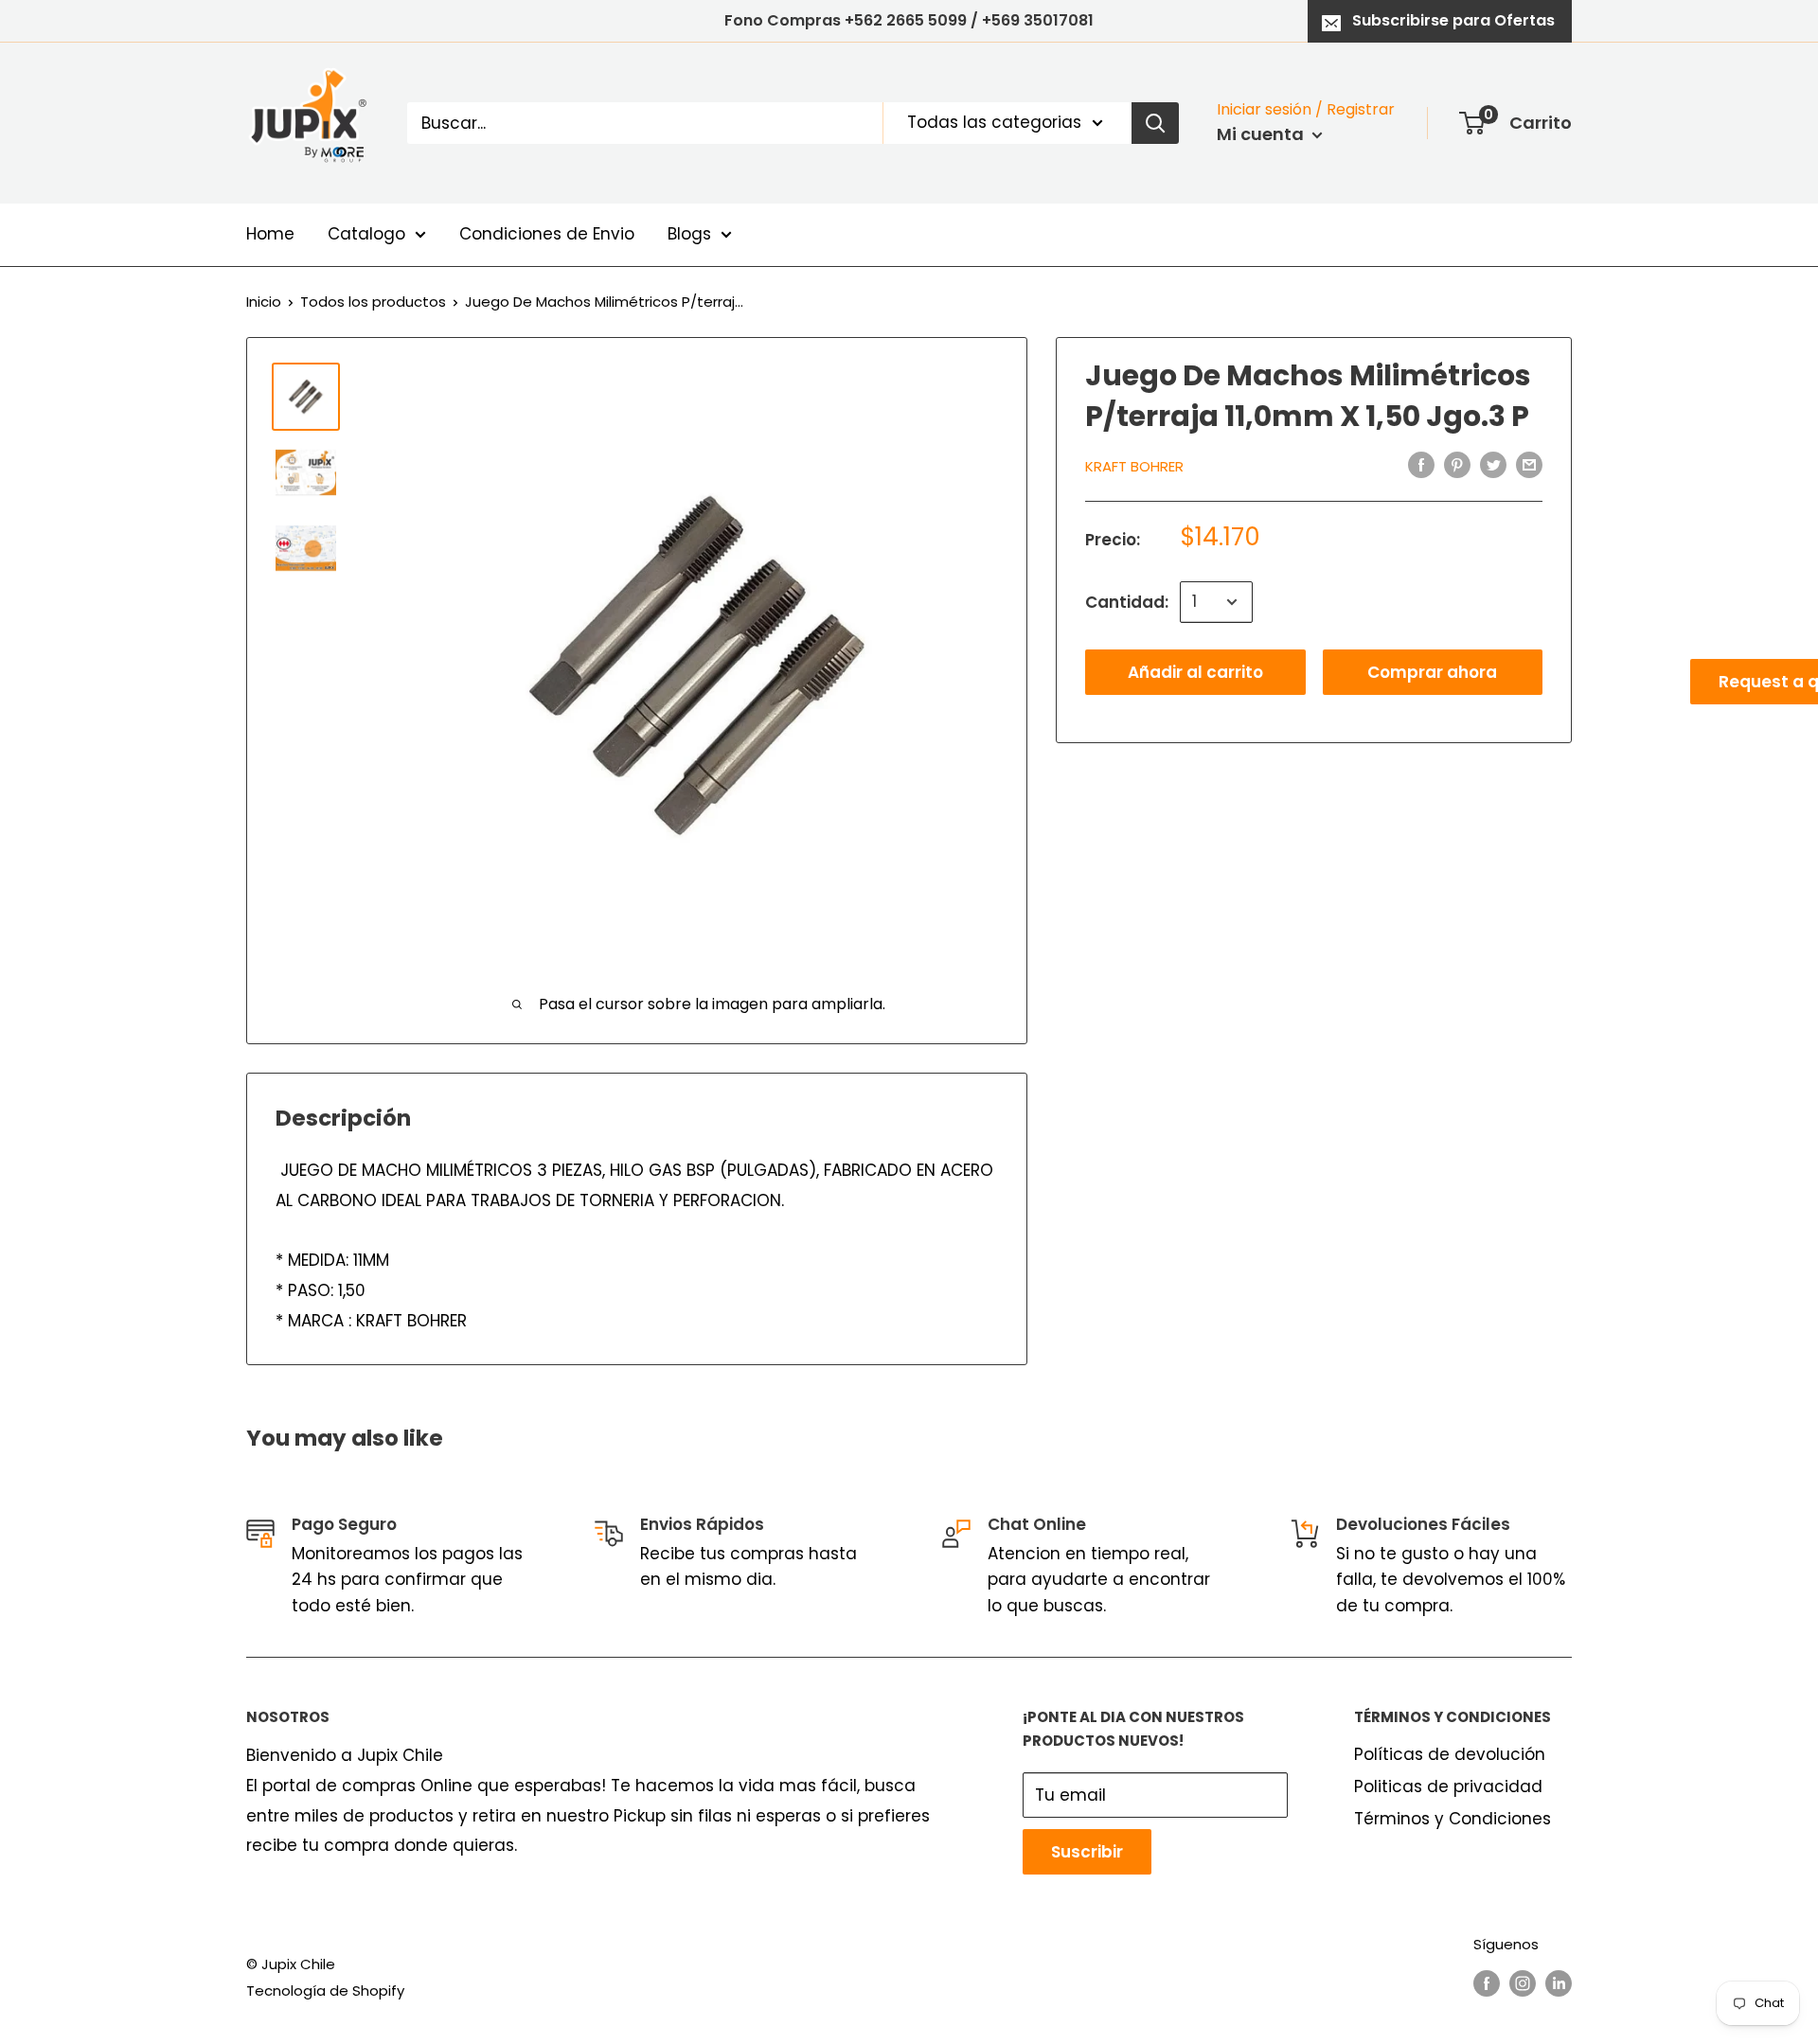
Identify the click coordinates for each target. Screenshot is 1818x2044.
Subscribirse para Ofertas (1453, 20)
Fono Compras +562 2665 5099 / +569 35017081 (909, 20)
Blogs (689, 234)
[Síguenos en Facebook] (1487, 1983)
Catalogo (366, 234)
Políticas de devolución (1450, 1754)
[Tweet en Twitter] (1493, 465)
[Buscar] (1155, 123)
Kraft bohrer (1134, 466)
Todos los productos (373, 302)
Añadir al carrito (1195, 672)
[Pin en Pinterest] (1457, 465)
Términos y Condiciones (1453, 1819)
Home (270, 234)
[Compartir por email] (1529, 465)
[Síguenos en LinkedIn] (1559, 1983)
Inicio (264, 302)
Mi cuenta (1262, 134)
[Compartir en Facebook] (1421, 465)
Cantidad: (1127, 601)
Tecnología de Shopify (325, 1991)
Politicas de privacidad (1448, 1786)
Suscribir (1087, 1852)
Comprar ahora (1432, 672)
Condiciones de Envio (547, 234)
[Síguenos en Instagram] (1523, 1983)
